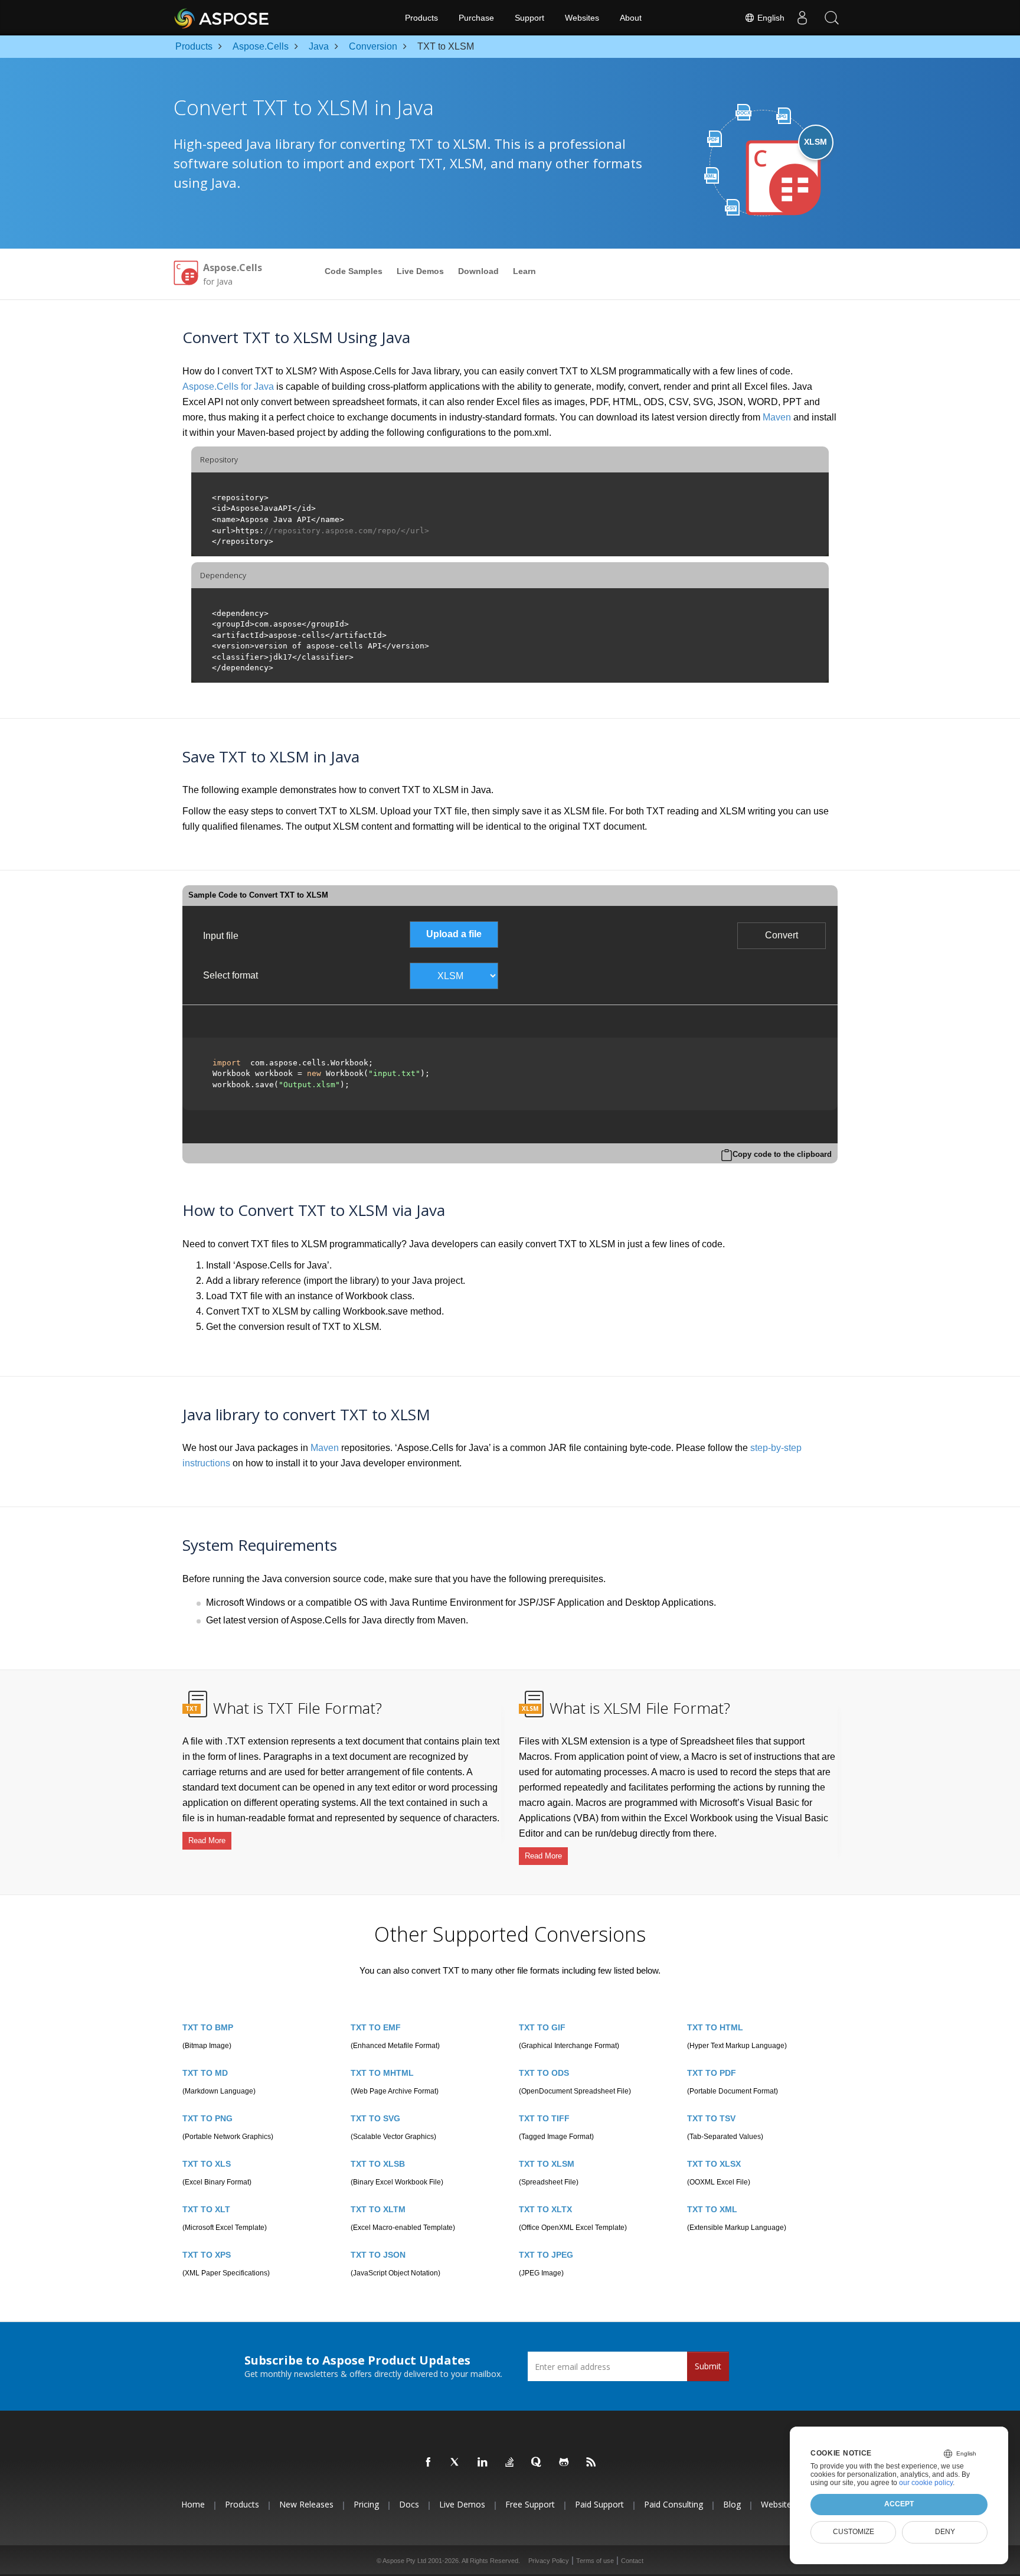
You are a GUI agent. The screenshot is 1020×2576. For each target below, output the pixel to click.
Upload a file (454, 934)
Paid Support (599, 2505)
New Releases (306, 2505)
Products (421, 18)
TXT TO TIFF (544, 2118)
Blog (732, 2505)
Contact (632, 2561)
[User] (802, 18)
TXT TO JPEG (546, 2255)
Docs (409, 2505)
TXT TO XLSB (378, 2164)
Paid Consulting (674, 2505)
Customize (854, 2532)
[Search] (832, 18)
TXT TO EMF (376, 2027)
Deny (945, 2532)
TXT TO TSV (711, 2118)
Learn (524, 271)
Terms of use (595, 2561)
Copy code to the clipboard (782, 1154)
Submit (708, 2366)
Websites (582, 18)
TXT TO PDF (712, 2073)
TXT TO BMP (208, 2027)
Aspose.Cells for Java (228, 387)
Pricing (366, 2505)
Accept (899, 2504)
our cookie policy (926, 2483)
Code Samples (354, 271)
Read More (207, 1840)
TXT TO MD (205, 2073)
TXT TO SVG (375, 2118)
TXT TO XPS (207, 2255)
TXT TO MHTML (382, 2073)
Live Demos (420, 271)
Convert (782, 935)
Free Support (530, 2505)
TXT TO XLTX (545, 2209)
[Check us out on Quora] (537, 2463)
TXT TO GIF (542, 2027)
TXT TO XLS (207, 2164)
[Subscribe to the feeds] (591, 2463)
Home (193, 2505)
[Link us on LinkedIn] (483, 2463)
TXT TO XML (712, 2209)
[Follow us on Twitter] (456, 2463)
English (770, 18)
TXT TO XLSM (547, 2164)
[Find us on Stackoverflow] (510, 2463)
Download (478, 271)
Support (529, 18)
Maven (777, 417)
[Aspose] (222, 18)
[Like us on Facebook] (429, 2463)
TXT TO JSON (378, 2255)
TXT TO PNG (207, 2118)
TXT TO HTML (715, 2027)
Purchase (476, 18)
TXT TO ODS (544, 2073)
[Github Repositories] (564, 2463)
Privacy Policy (549, 2561)
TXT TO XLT (206, 2209)
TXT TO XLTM (378, 2209)
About (631, 18)
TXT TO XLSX (714, 2164)
